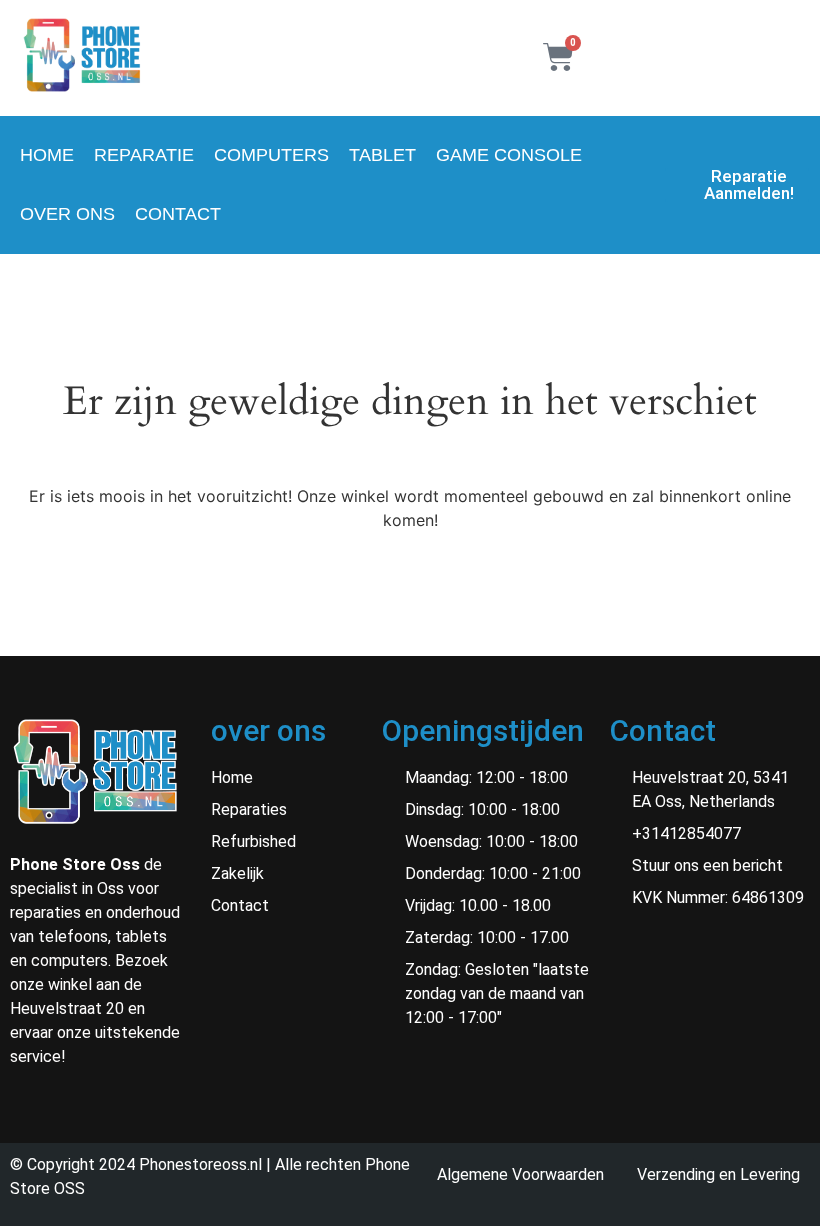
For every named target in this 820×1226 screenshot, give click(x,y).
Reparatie (144, 155)
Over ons (67, 214)
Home (47, 155)
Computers (271, 155)
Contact (178, 214)
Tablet (382, 155)
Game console (509, 155)
